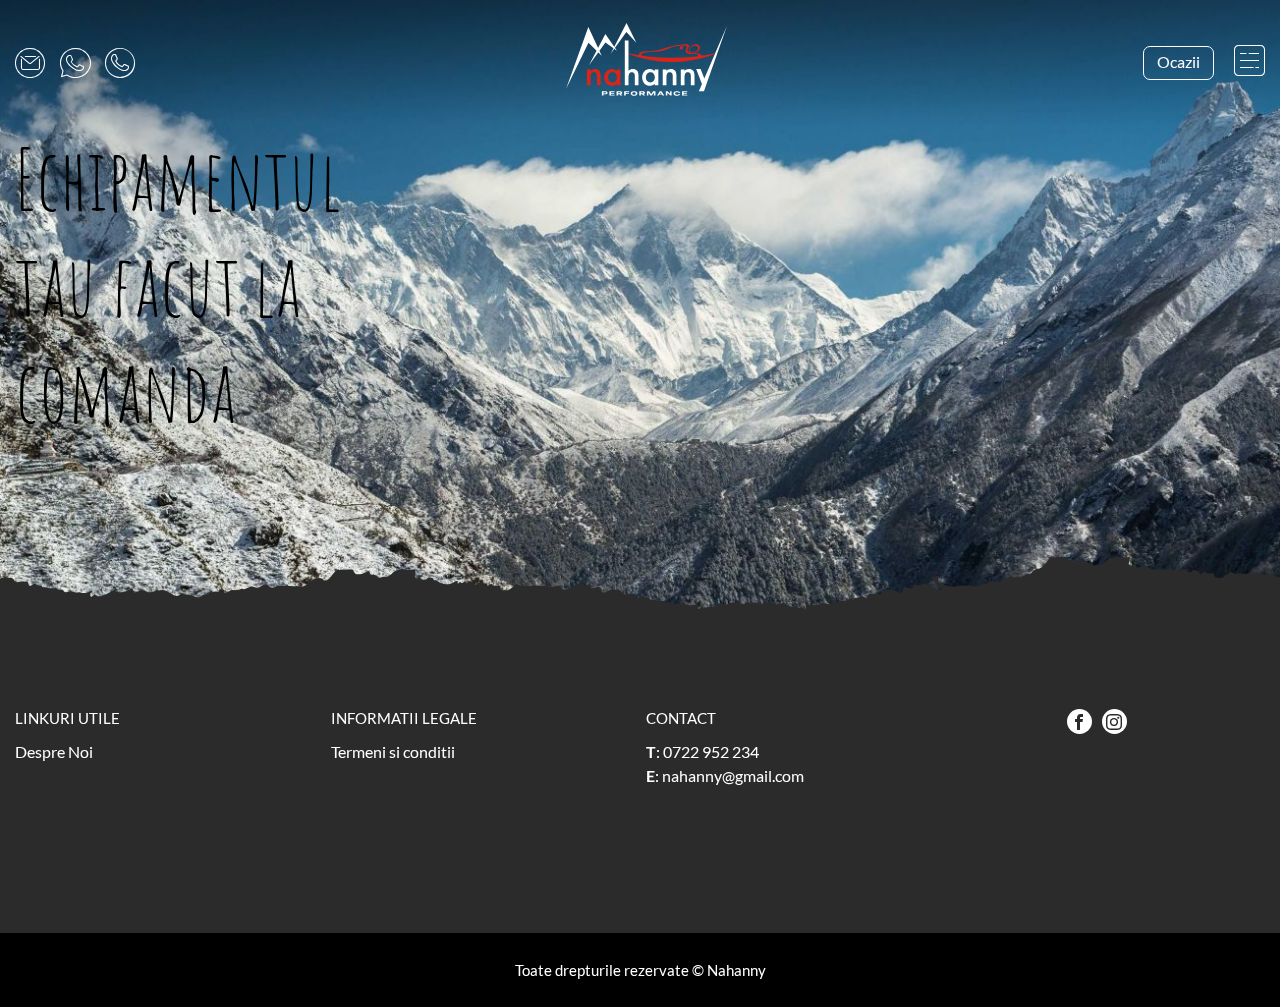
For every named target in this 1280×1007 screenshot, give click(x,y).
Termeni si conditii (393, 751)
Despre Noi (54, 751)
